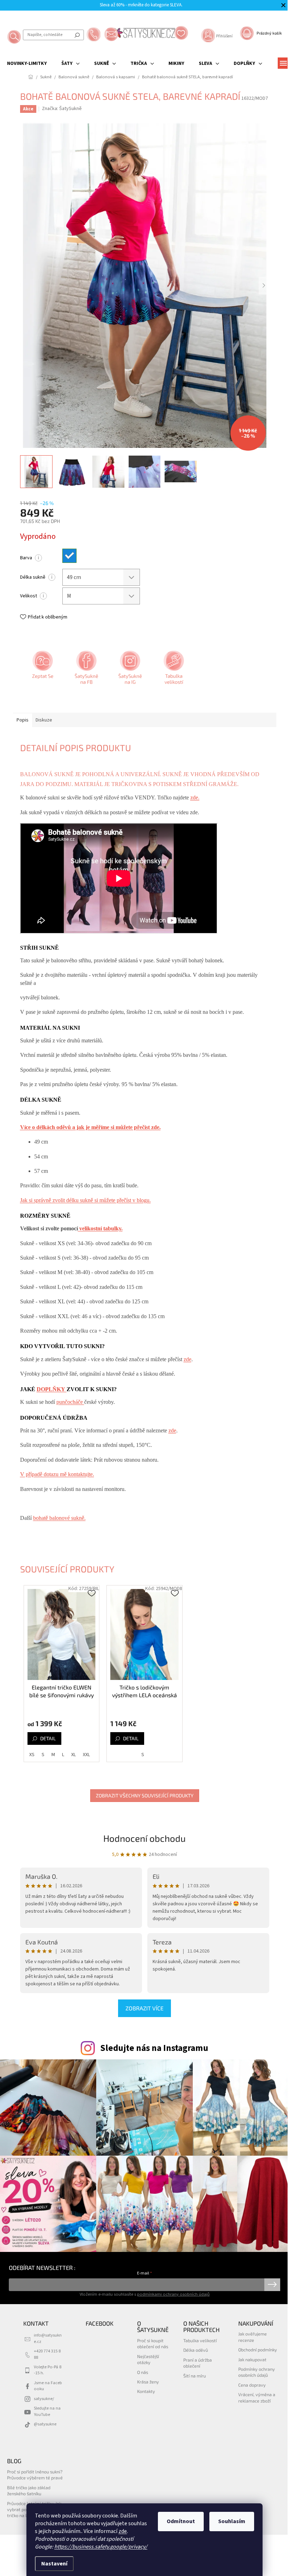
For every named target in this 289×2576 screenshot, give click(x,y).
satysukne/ (44, 2399)
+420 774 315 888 (47, 2354)
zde (123, 2531)
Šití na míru (195, 2376)
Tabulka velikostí (200, 2340)
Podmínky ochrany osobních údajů (257, 2372)
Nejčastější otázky (148, 2359)
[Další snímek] (264, 286)
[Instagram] (129, 670)
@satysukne (45, 2424)
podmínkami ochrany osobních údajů (173, 2294)
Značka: (62, 109)
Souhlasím (232, 2521)
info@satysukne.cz (48, 2338)
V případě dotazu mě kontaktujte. (57, 1474)
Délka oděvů (196, 2350)
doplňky (52, 1389)
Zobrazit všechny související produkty (145, 1795)
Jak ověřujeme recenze (253, 2337)
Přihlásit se (272, 2285)
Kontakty (146, 2391)
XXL (86, 1755)
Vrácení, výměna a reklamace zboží (257, 2397)
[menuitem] (27, 63)
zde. (195, 797)
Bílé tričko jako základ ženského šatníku (29, 2490)
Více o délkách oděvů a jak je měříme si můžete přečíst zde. (90, 1127)
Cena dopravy (252, 2385)
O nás (143, 2372)
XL (73, 1755)
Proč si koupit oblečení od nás (153, 2343)
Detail (48, 1738)
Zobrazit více (144, 2008)
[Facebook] (86, 670)
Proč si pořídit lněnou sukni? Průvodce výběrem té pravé (35, 2475)
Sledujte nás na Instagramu (154, 2048)
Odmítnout (181, 2521)
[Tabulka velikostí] (173, 670)
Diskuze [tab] (44, 720)
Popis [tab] (23, 720)
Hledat (77, 35)
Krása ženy (148, 2382)
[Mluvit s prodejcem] (42, 670)
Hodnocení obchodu (144, 1838)
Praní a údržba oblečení (198, 2363)
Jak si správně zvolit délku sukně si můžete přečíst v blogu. (85, 1200)
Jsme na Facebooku (48, 2386)
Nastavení (54, 2564)
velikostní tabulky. (100, 1228)
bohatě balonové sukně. (59, 1518)
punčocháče (70, 1402)
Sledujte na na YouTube (47, 2411)
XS (32, 1755)
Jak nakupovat (252, 2359)
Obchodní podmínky (258, 2350)
